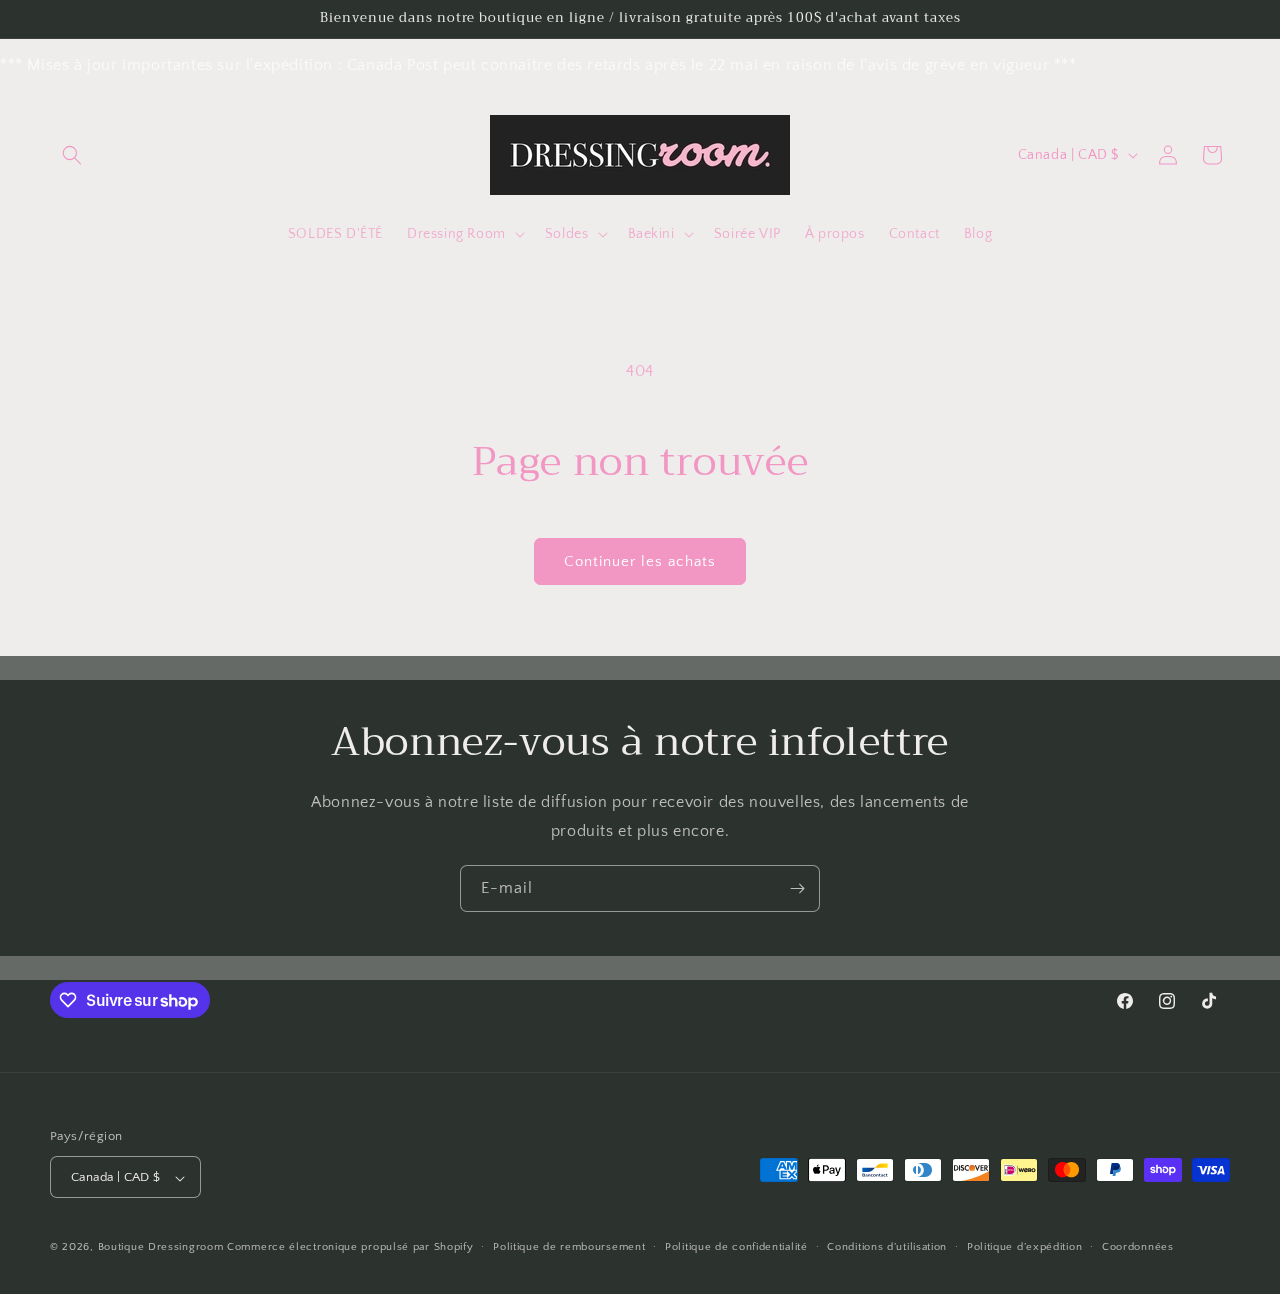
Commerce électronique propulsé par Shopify (350, 1248)
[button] (72, 155)
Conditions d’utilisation (887, 1247)
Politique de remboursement (569, 1247)
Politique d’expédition (1024, 1247)
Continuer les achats (640, 561)
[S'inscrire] (797, 888)
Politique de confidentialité (736, 1247)
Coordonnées (1138, 1247)
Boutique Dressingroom (162, 1248)
